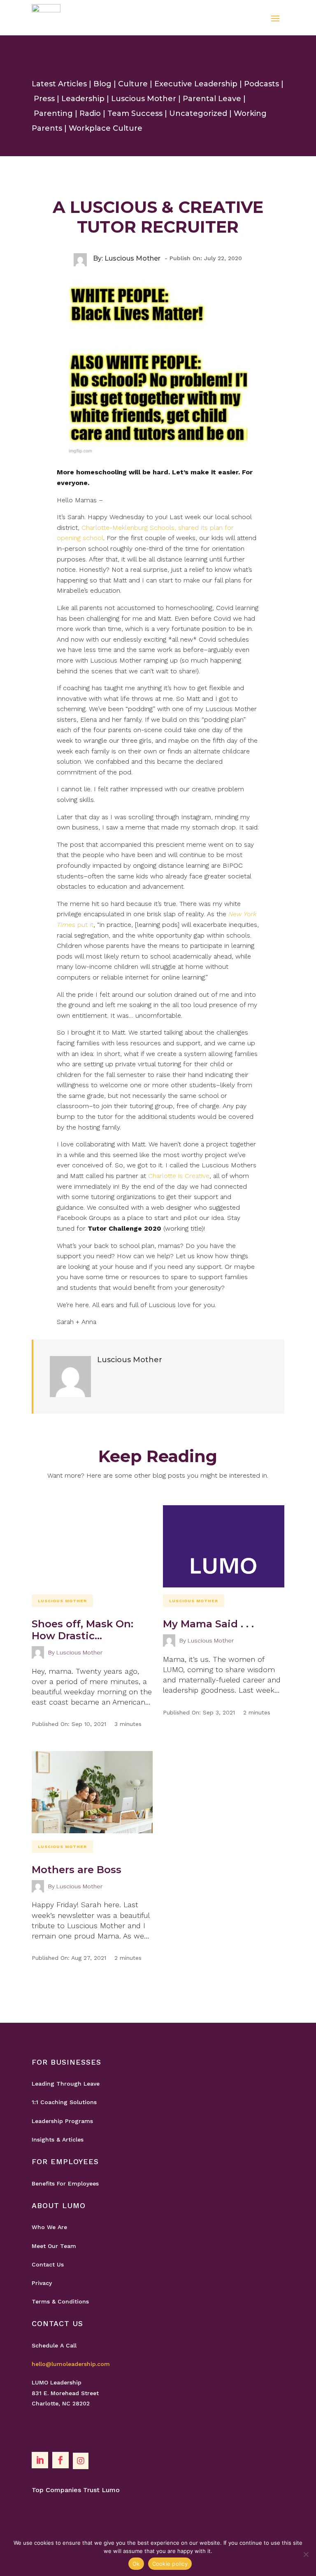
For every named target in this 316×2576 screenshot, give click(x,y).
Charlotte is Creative (179, 1176)
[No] (306, 2554)
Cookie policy (170, 2564)
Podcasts (261, 84)
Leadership (83, 99)
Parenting (53, 113)
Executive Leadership (196, 84)
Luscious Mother (144, 99)
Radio (90, 113)
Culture (133, 84)
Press (44, 99)
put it (84, 925)
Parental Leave (212, 99)
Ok (136, 2564)
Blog (102, 84)
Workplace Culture (106, 128)
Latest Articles (59, 84)
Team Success (135, 113)
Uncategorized (198, 113)
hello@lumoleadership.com (71, 2364)
